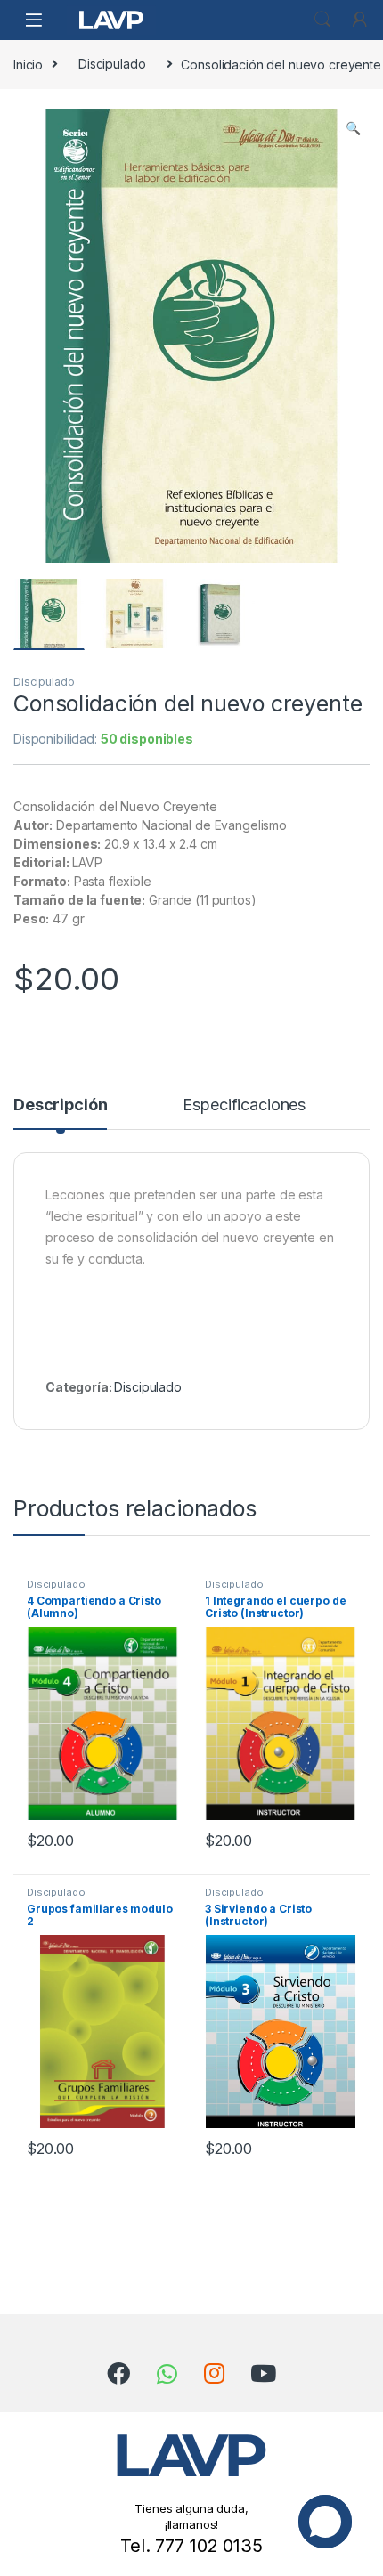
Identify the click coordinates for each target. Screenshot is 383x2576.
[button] (353, 128)
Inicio (28, 64)
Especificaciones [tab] (244, 1105)
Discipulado (112, 64)
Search (322, 20)
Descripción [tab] (60, 1105)
